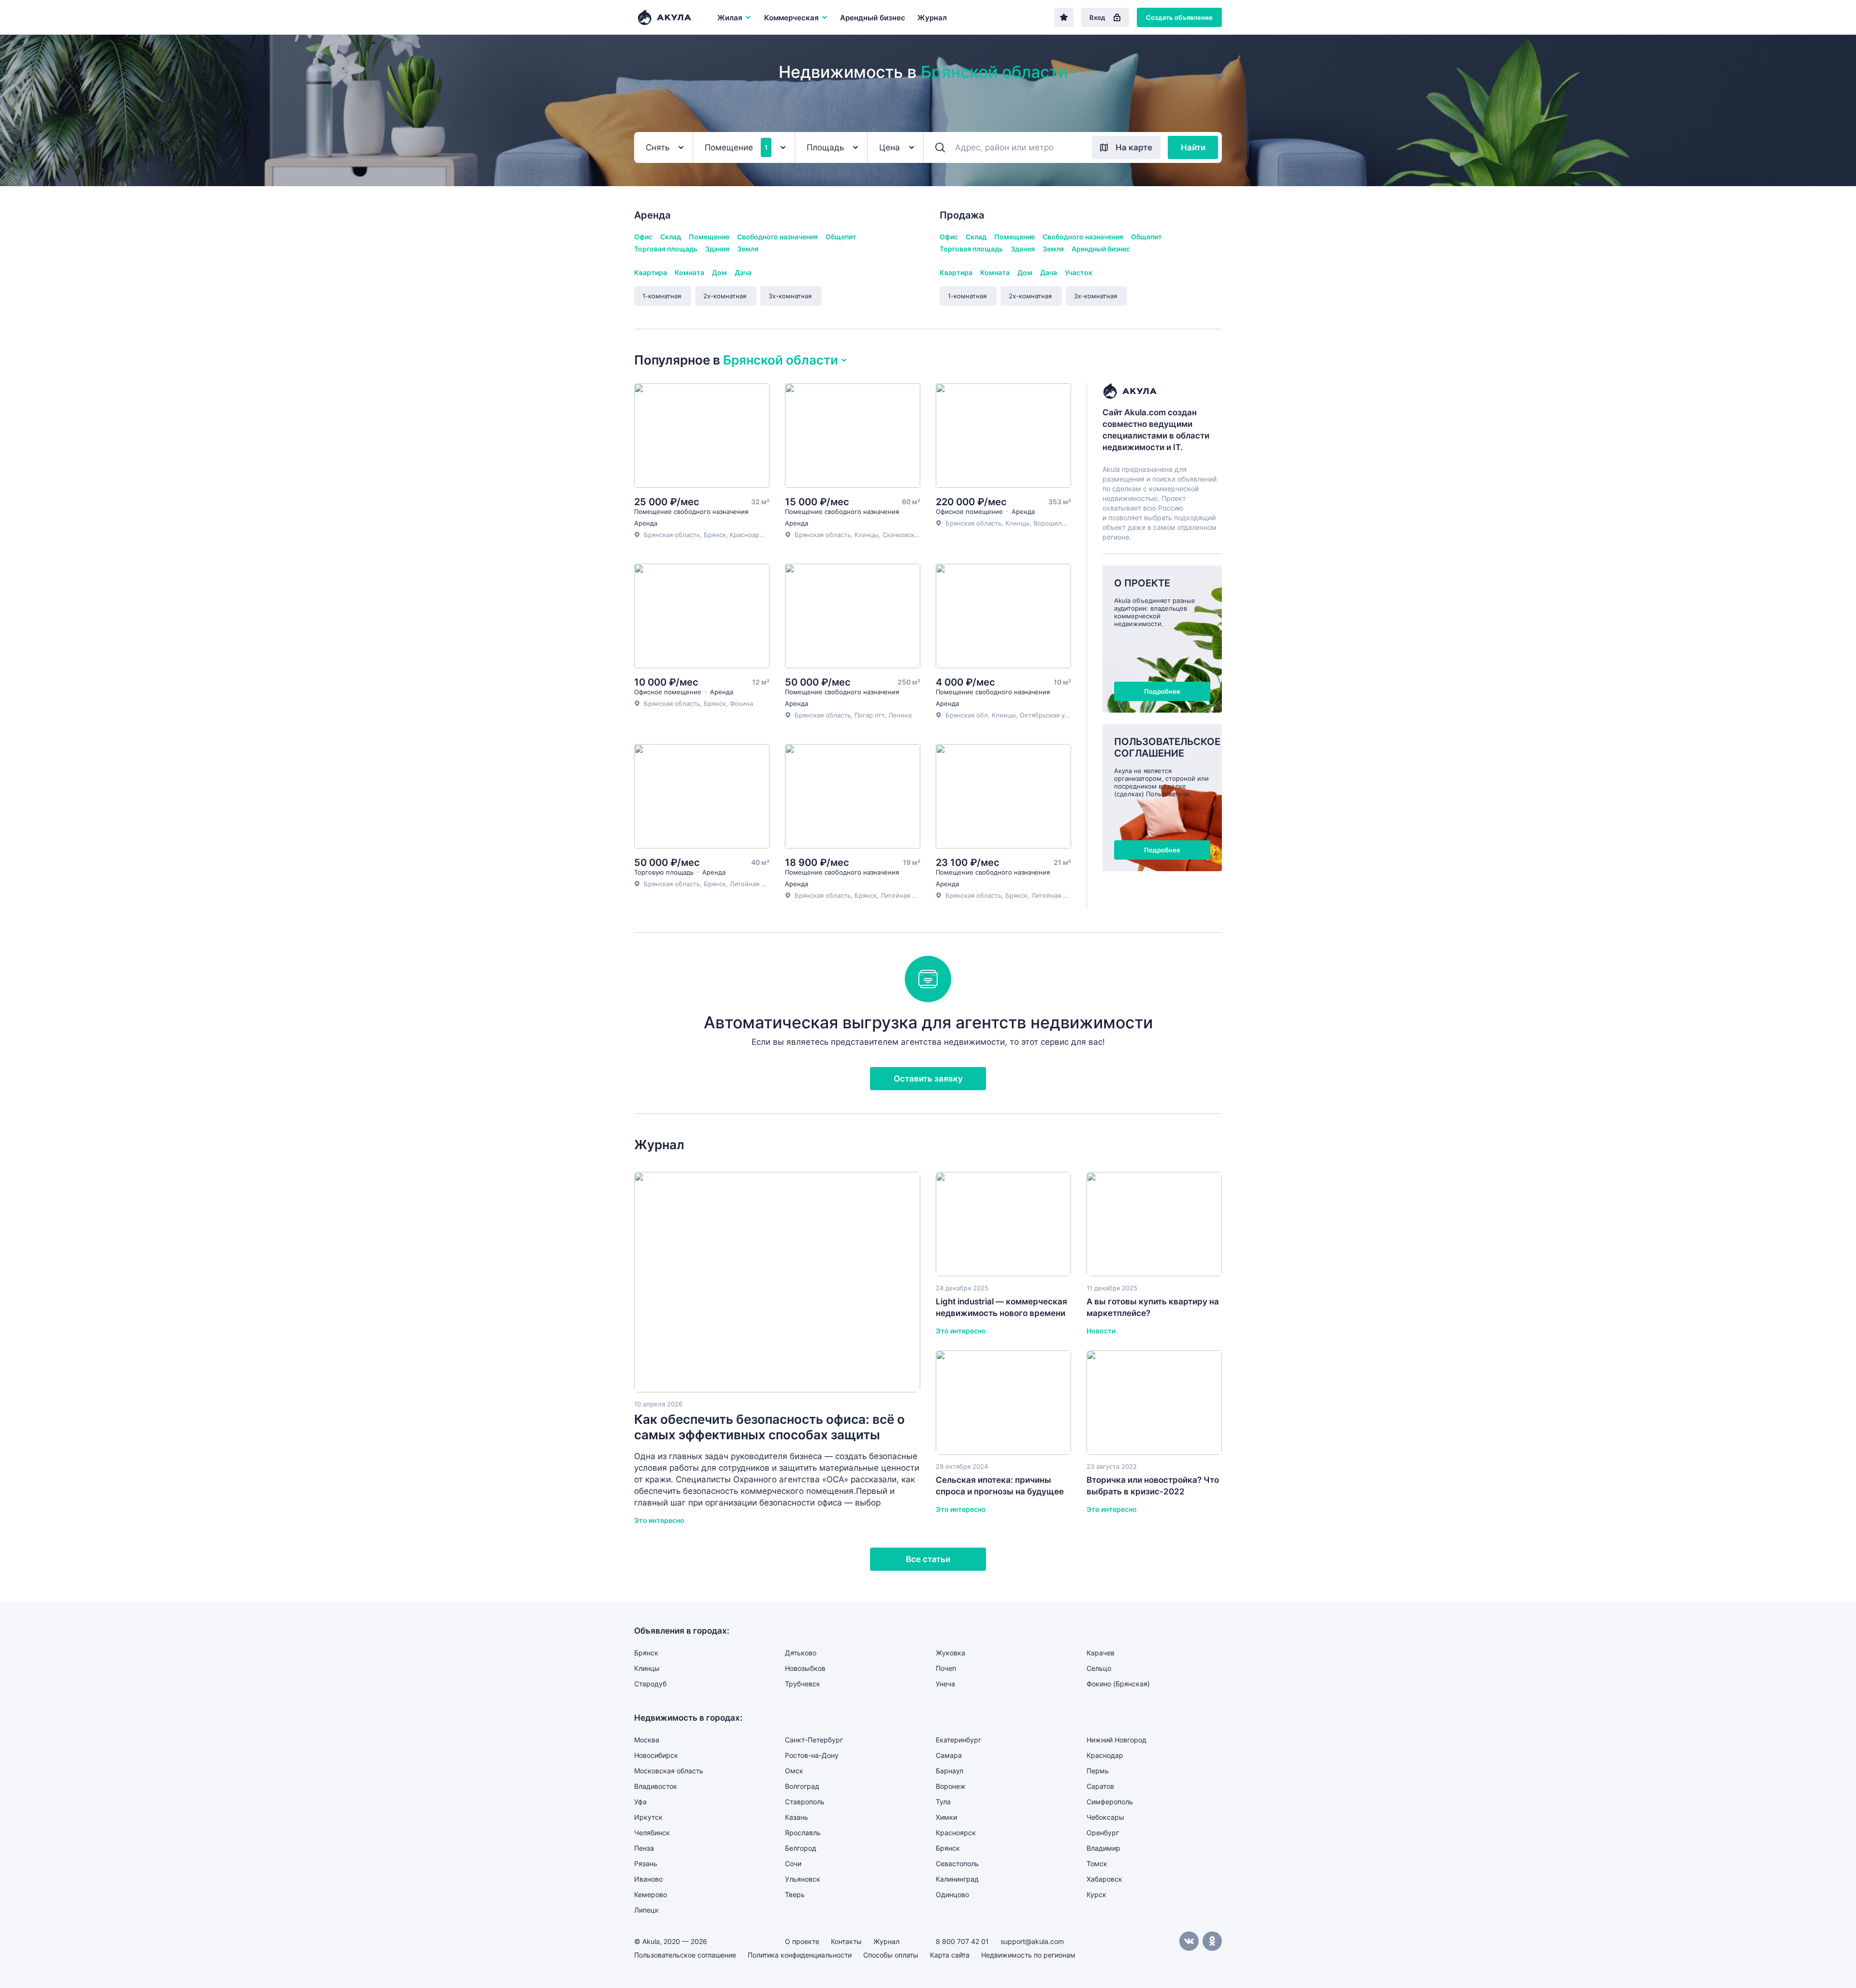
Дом (719, 272)
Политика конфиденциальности (800, 1955)
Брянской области (994, 72)
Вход (1097, 17)
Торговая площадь (666, 249)
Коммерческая (791, 18)
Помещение (709, 237)
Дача (743, 272)
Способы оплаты (891, 1955)
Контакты (846, 1941)
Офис (643, 237)
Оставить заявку (928, 1079)
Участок (1079, 272)
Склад (671, 237)
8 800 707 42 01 (962, 1941)
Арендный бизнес (873, 18)
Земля (748, 249)
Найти (1193, 147)
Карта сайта (950, 1955)
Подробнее (1162, 691)
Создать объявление (1179, 17)
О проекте (802, 1941)
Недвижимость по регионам (1028, 1955)
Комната (689, 272)
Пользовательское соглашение (685, 1955)
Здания (717, 249)
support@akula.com (1032, 1941)
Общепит (841, 237)
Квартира (651, 272)
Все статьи (928, 1559)
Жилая (730, 18)
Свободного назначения (777, 237)
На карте (1134, 147)
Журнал (932, 18)
